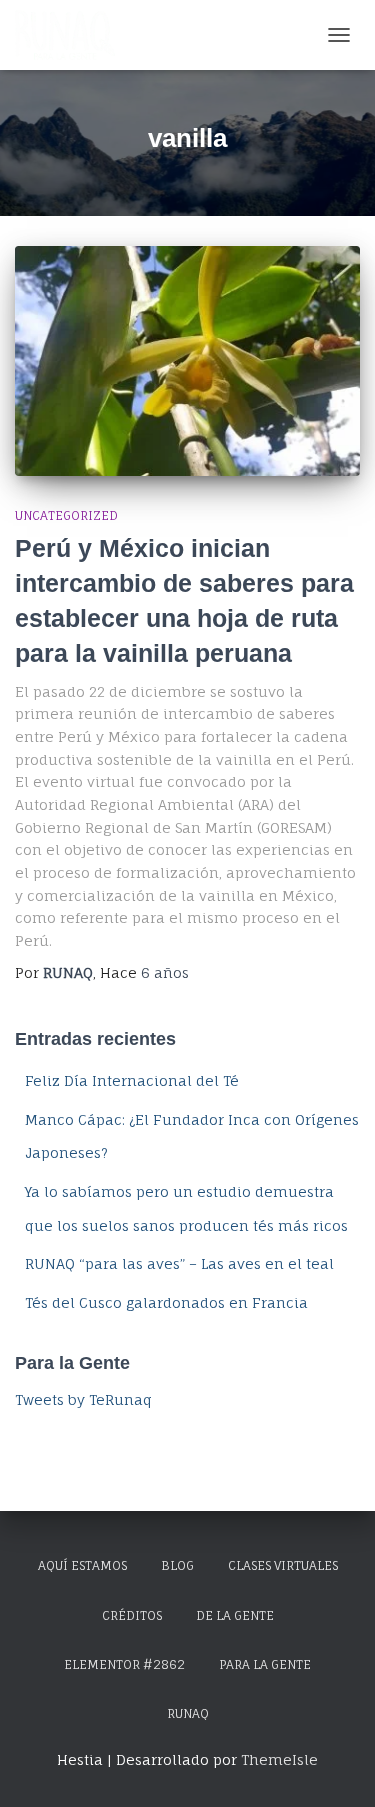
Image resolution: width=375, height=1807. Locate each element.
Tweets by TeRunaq (83, 1399)
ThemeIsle (279, 1759)
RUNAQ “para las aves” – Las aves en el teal (179, 1263)
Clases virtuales (283, 1565)
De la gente (235, 1615)
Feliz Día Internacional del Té (132, 1080)
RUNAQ (188, 1713)
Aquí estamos (82, 1565)
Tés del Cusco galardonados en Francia (166, 1302)
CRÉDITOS (132, 1615)
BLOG (177, 1565)
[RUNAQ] (72, 35)
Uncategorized (66, 515)
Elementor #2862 (124, 1664)
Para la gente (265, 1664)
